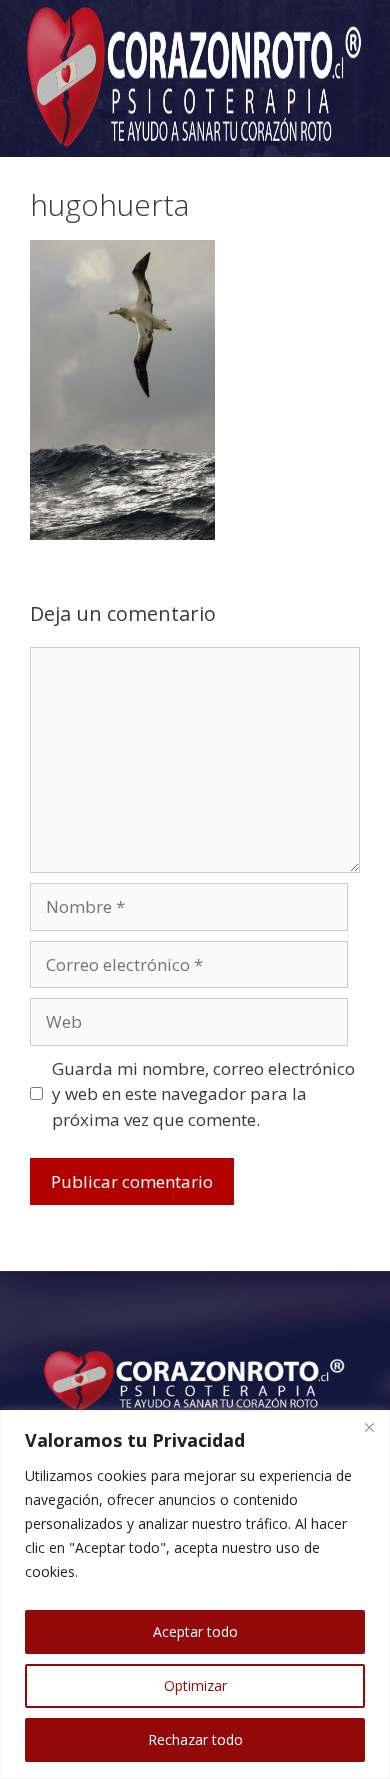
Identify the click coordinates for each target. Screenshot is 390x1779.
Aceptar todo (195, 1631)
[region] (195, 1594)
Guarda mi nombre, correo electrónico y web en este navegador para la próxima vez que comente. (203, 1094)
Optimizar (195, 1685)
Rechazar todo (195, 1739)
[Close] (369, 1427)
